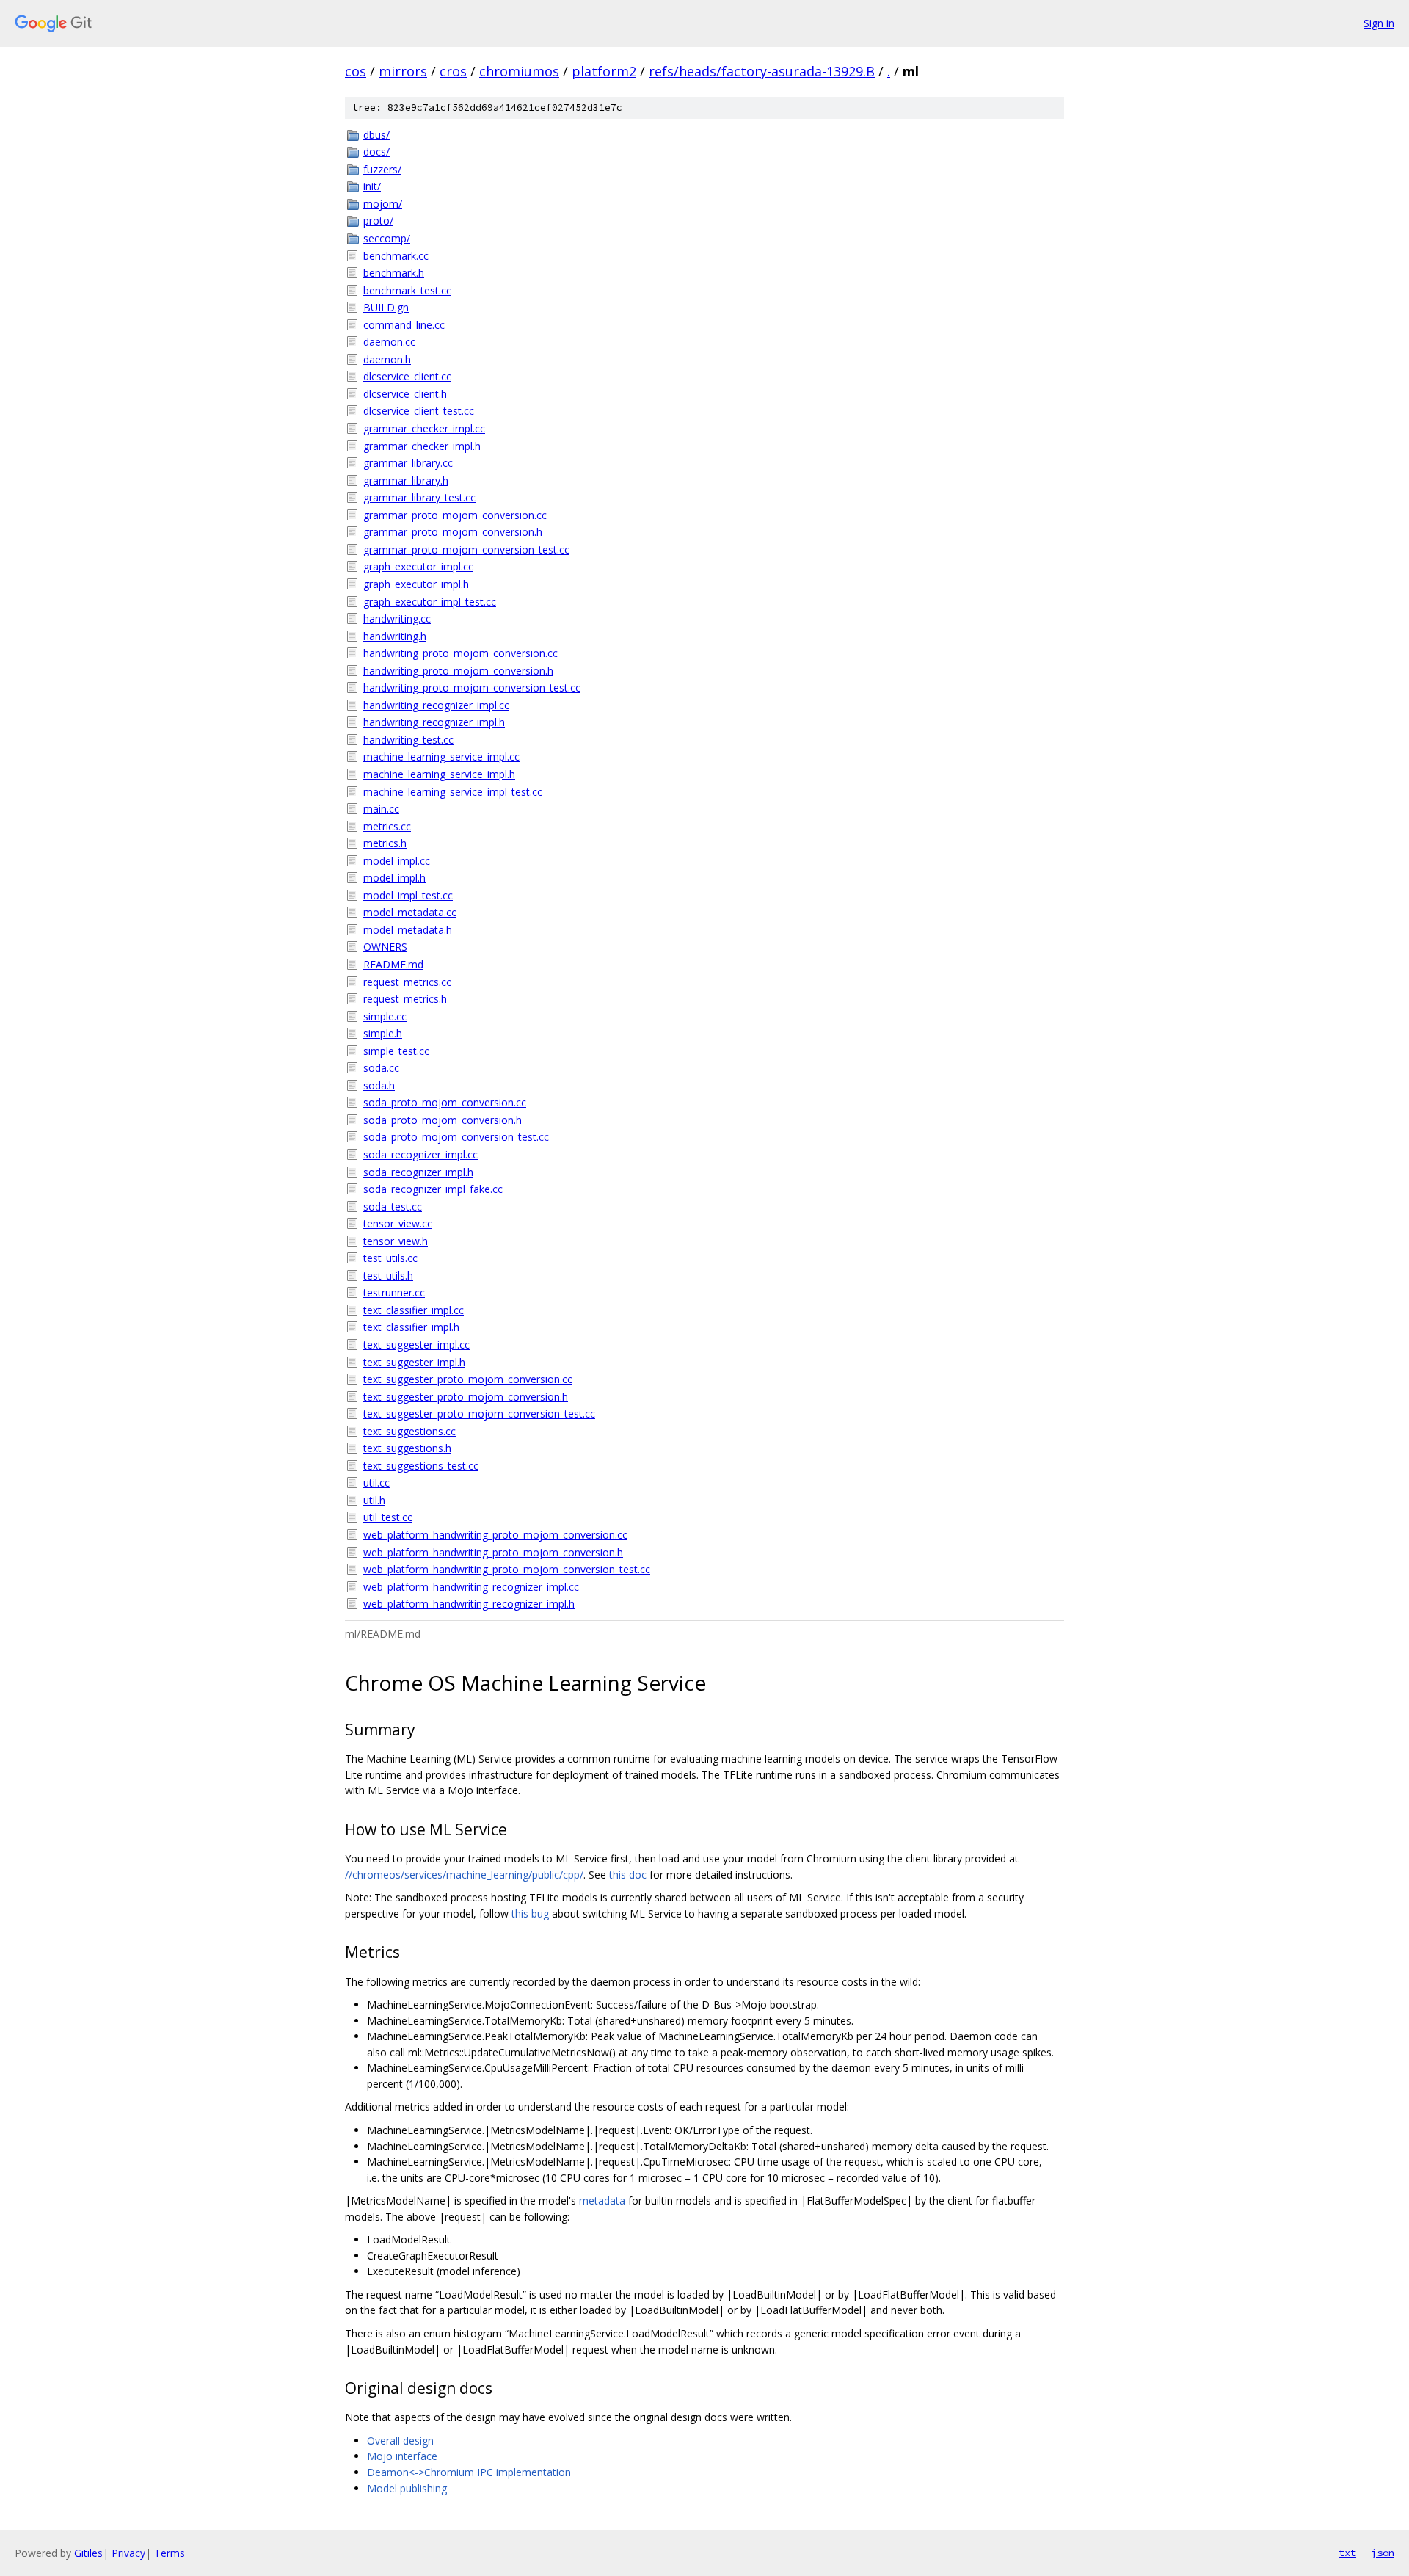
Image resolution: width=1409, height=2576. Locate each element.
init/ (372, 186)
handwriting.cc (397, 618)
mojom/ (383, 204)
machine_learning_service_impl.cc (441, 757)
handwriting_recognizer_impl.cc (436, 705)
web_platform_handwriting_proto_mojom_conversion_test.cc (507, 1569)
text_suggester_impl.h (414, 1362)
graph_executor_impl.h (416, 584)
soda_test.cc (393, 1207)
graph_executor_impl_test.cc (430, 602)
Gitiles (88, 2553)
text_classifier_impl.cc (414, 1310)
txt (1347, 2553)
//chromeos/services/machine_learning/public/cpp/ (464, 1875)
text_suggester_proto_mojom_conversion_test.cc (479, 1414)
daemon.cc (389, 342)
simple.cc (385, 1016)
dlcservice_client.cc (407, 376)
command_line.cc (404, 325)
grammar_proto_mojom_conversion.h (453, 532)
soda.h (379, 1085)
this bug (530, 1913)
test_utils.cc (390, 1258)
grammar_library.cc (408, 463)
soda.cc (381, 1068)
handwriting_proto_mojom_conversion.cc (460, 653)
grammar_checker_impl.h (422, 446)
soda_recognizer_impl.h (418, 1172)
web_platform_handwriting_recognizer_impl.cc (471, 1587)
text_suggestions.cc (409, 1431)
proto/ (378, 221)
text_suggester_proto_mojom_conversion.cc (468, 1379)
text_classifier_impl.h (411, 1327)
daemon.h (387, 359)
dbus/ (376, 135)
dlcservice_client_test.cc (419, 411)
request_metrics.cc (407, 982)
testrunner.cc (394, 1292)
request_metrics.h (405, 999)
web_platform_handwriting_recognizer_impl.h (469, 1604)
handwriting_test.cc (408, 740)
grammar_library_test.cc (419, 497)
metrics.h (385, 843)
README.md (393, 964)
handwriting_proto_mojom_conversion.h (458, 671)
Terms (170, 2553)
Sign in (1379, 23)
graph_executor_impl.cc (418, 566)
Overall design (400, 2441)
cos (356, 71)
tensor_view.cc (398, 1223)
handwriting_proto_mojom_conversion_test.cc (472, 687)
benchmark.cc (396, 256)
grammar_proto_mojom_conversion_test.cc (466, 549)
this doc (628, 1875)
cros (453, 71)
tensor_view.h (396, 1241)
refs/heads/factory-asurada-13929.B (762, 71)
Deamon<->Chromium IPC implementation (469, 2472)
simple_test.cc (396, 1051)
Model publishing (407, 2488)
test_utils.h (388, 1276)
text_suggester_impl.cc (416, 1345)
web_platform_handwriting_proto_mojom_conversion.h (493, 1552)
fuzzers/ (382, 169)
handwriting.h (395, 636)
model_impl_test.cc (408, 895)
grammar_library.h (406, 480)
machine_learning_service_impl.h (439, 774)
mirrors (403, 71)
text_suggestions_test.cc (421, 1466)
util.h (374, 1500)
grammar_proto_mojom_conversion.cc (455, 515)
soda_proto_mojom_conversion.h (443, 1120)
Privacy (128, 2553)
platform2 (604, 71)
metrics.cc (387, 826)
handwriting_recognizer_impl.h (434, 722)
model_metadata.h (408, 930)
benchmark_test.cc (407, 290)
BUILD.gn (386, 307)
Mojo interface (402, 2456)
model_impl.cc (397, 861)
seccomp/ (387, 238)
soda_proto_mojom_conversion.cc (445, 1102)
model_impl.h (394, 878)
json (1383, 2553)
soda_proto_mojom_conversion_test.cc (456, 1137)
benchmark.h (394, 273)
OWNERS (385, 947)
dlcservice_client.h (405, 394)
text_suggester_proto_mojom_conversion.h (466, 1397)
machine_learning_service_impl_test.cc (453, 792)
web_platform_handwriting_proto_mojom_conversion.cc (495, 1535)
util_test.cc (388, 1517)
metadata (602, 2201)
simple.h (383, 1033)
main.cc (381, 809)
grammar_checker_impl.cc (424, 428)
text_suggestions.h (407, 1448)
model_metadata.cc (410, 912)
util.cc (376, 1483)
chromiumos (519, 71)
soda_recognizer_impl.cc (420, 1154)
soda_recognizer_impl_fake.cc (433, 1189)
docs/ (376, 152)
